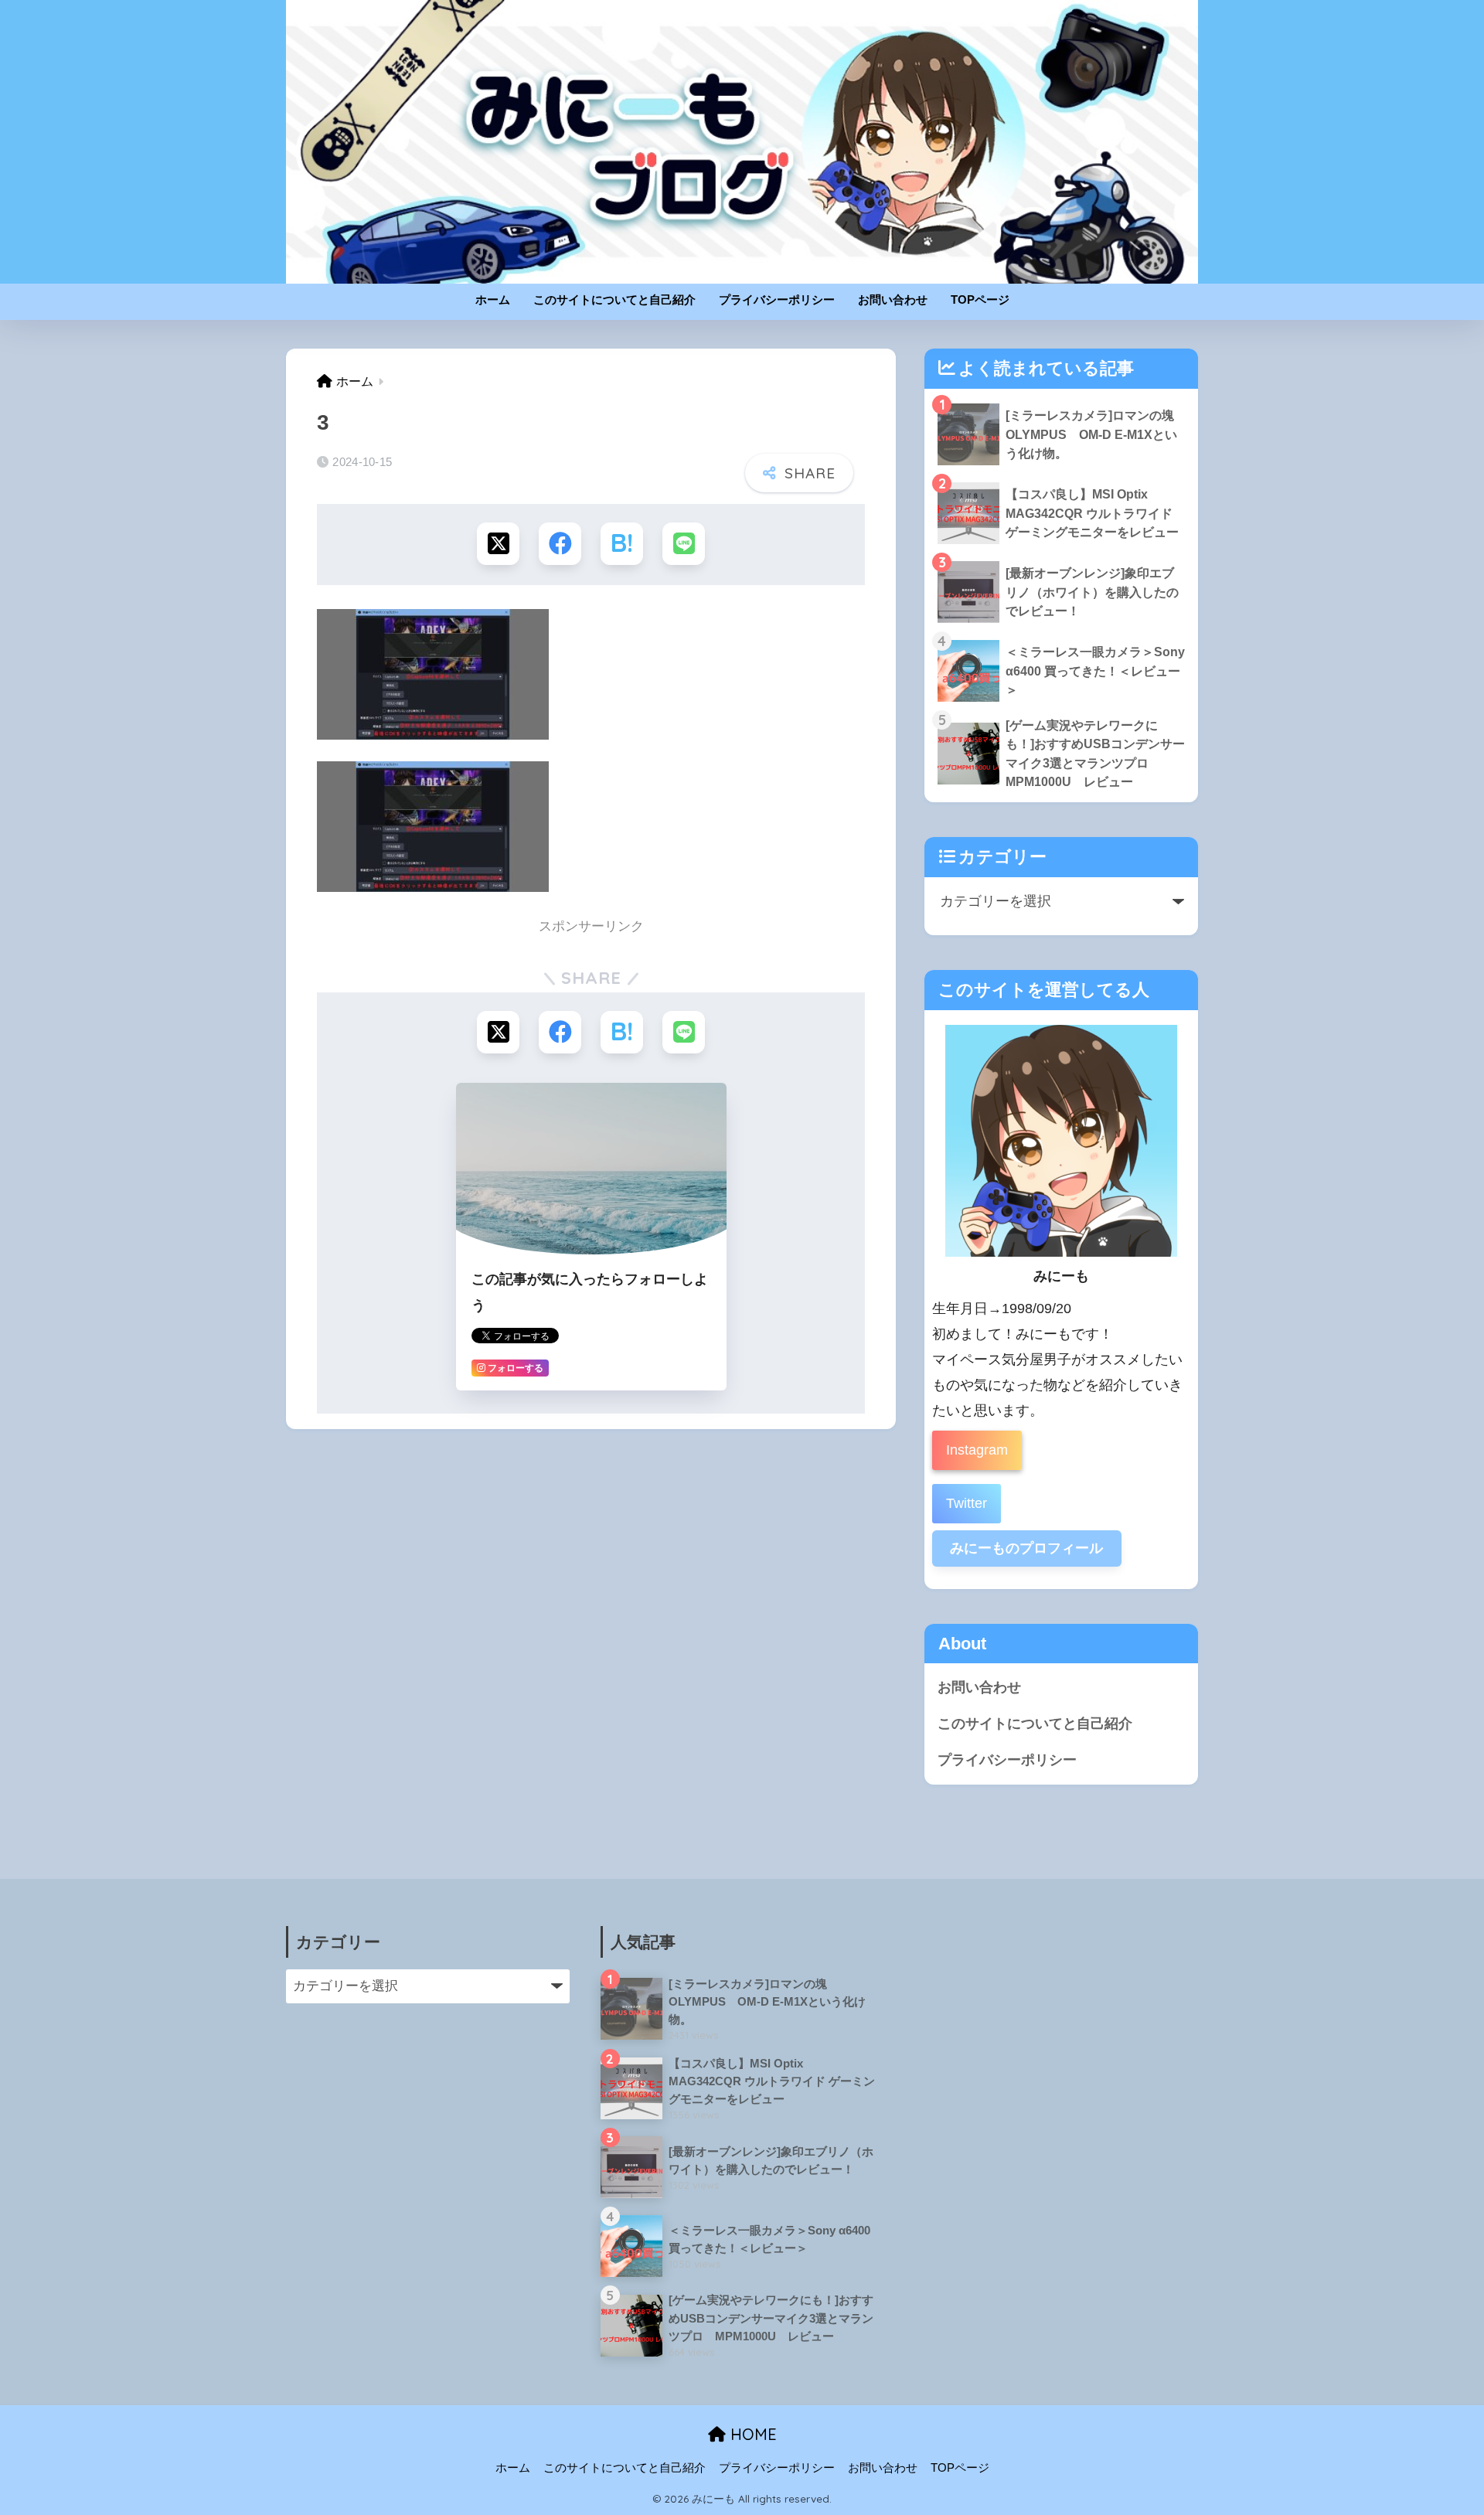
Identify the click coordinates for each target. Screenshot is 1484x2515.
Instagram (977, 1450)
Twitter (967, 1503)
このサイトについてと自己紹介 (614, 299)
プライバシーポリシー (777, 299)
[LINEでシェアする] (684, 544)
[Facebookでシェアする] (560, 544)
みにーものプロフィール (1026, 1548)
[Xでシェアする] (498, 544)
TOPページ (980, 299)
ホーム (493, 299)
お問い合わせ (893, 299)
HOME (751, 2434)
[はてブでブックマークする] (622, 544)
